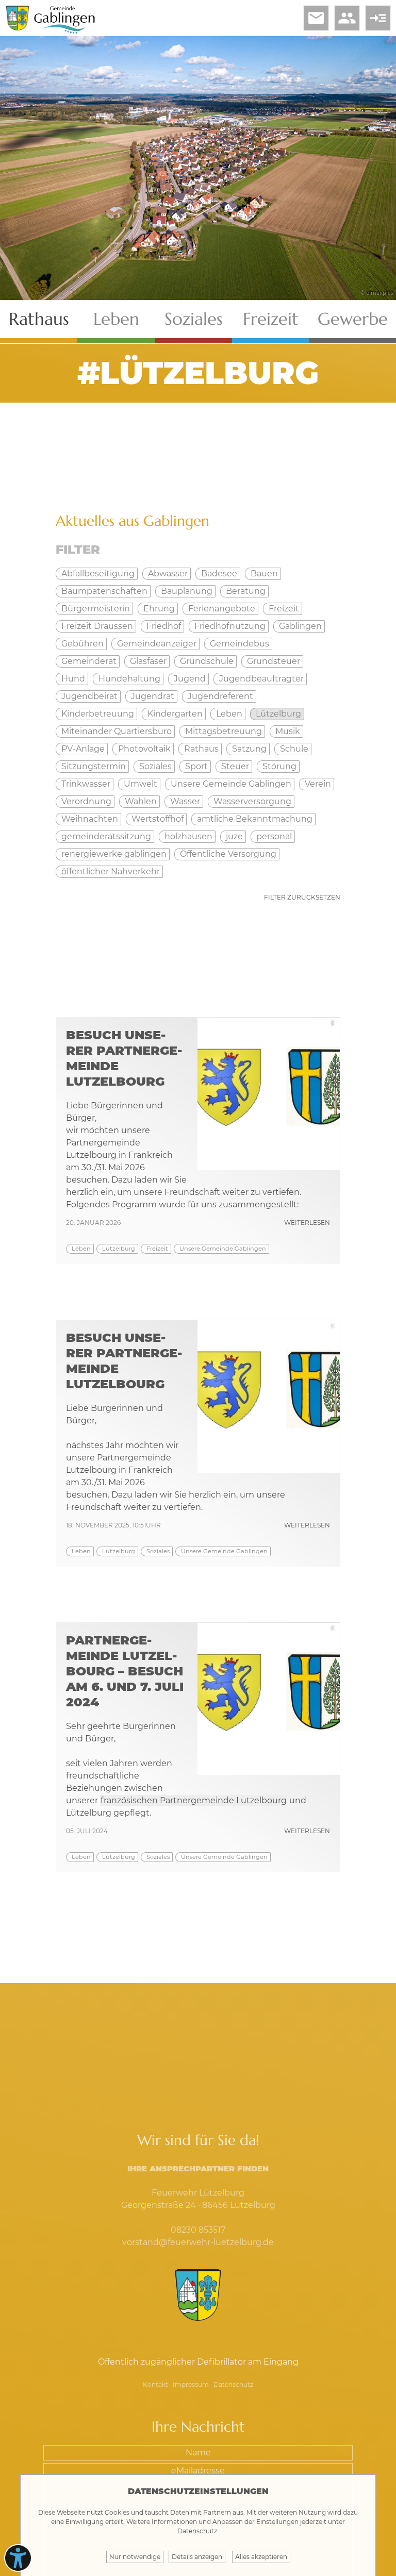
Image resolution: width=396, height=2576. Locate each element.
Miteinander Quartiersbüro (117, 731)
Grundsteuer (274, 661)
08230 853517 (198, 2230)
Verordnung (86, 801)
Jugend (190, 679)
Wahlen (141, 801)
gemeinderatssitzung (106, 836)
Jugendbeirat (89, 696)
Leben (116, 319)
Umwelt (141, 784)
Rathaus (39, 319)
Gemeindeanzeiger (157, 644)
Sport (196, 766)
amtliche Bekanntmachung (255, 819)
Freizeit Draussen (97, 626)
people (347, 18)
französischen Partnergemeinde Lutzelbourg (194, 1800)
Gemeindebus (240, 644)
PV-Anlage (83, 749)
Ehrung (159, 609)
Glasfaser (148, 661)
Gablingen (300, 626)
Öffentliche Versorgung (228, 854)
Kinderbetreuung (98, 714)
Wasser (185, 801)
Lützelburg (119, 1249)
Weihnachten (90, 819)
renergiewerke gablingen (114, 854)
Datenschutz (233, 2384)
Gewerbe (353, 319)
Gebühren (82, 644)
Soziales (194, 319)
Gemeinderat (89, 661)
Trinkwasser (86, 784)
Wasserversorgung (252, 801)
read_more (378, 18)
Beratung (246, 591)
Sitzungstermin (94, 766)
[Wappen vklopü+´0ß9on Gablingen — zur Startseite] (17, 28)
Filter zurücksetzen (302, 897)
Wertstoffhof (158, 819)
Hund (73, 679)
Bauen (264, 574)
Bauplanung (187, 591)
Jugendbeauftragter (261, 679)
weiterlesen (307, 1223)
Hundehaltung (129, 679)
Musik (288, 731)
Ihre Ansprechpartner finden (198, 2168)
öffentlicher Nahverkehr (111, 871)
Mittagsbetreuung (224, 731)
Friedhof (164, 626)
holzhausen (188, 836)
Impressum (191, 2384)
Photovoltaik (144, 749)
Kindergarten (175, 714)
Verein (318, 784)
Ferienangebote (222, 609)
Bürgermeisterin (96, 609)
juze (234, 836)
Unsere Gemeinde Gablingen (223, 1249)
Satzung (249, 749)
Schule (294, 749)
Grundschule (207, 661)
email (316, 18)
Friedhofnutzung (230, 626)
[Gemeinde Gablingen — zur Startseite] (64, 32)
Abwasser (168, 574)
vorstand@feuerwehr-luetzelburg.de (198, 2242)
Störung (279, 766)
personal (274, 836)
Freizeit (271, 319)
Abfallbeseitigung (98, 574)
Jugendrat (153, 696)
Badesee (219, 574)
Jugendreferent (220, 696)
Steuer (235, 766)
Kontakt (155, 2384)
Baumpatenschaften (104, 591)
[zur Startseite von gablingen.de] (198, 2296)
